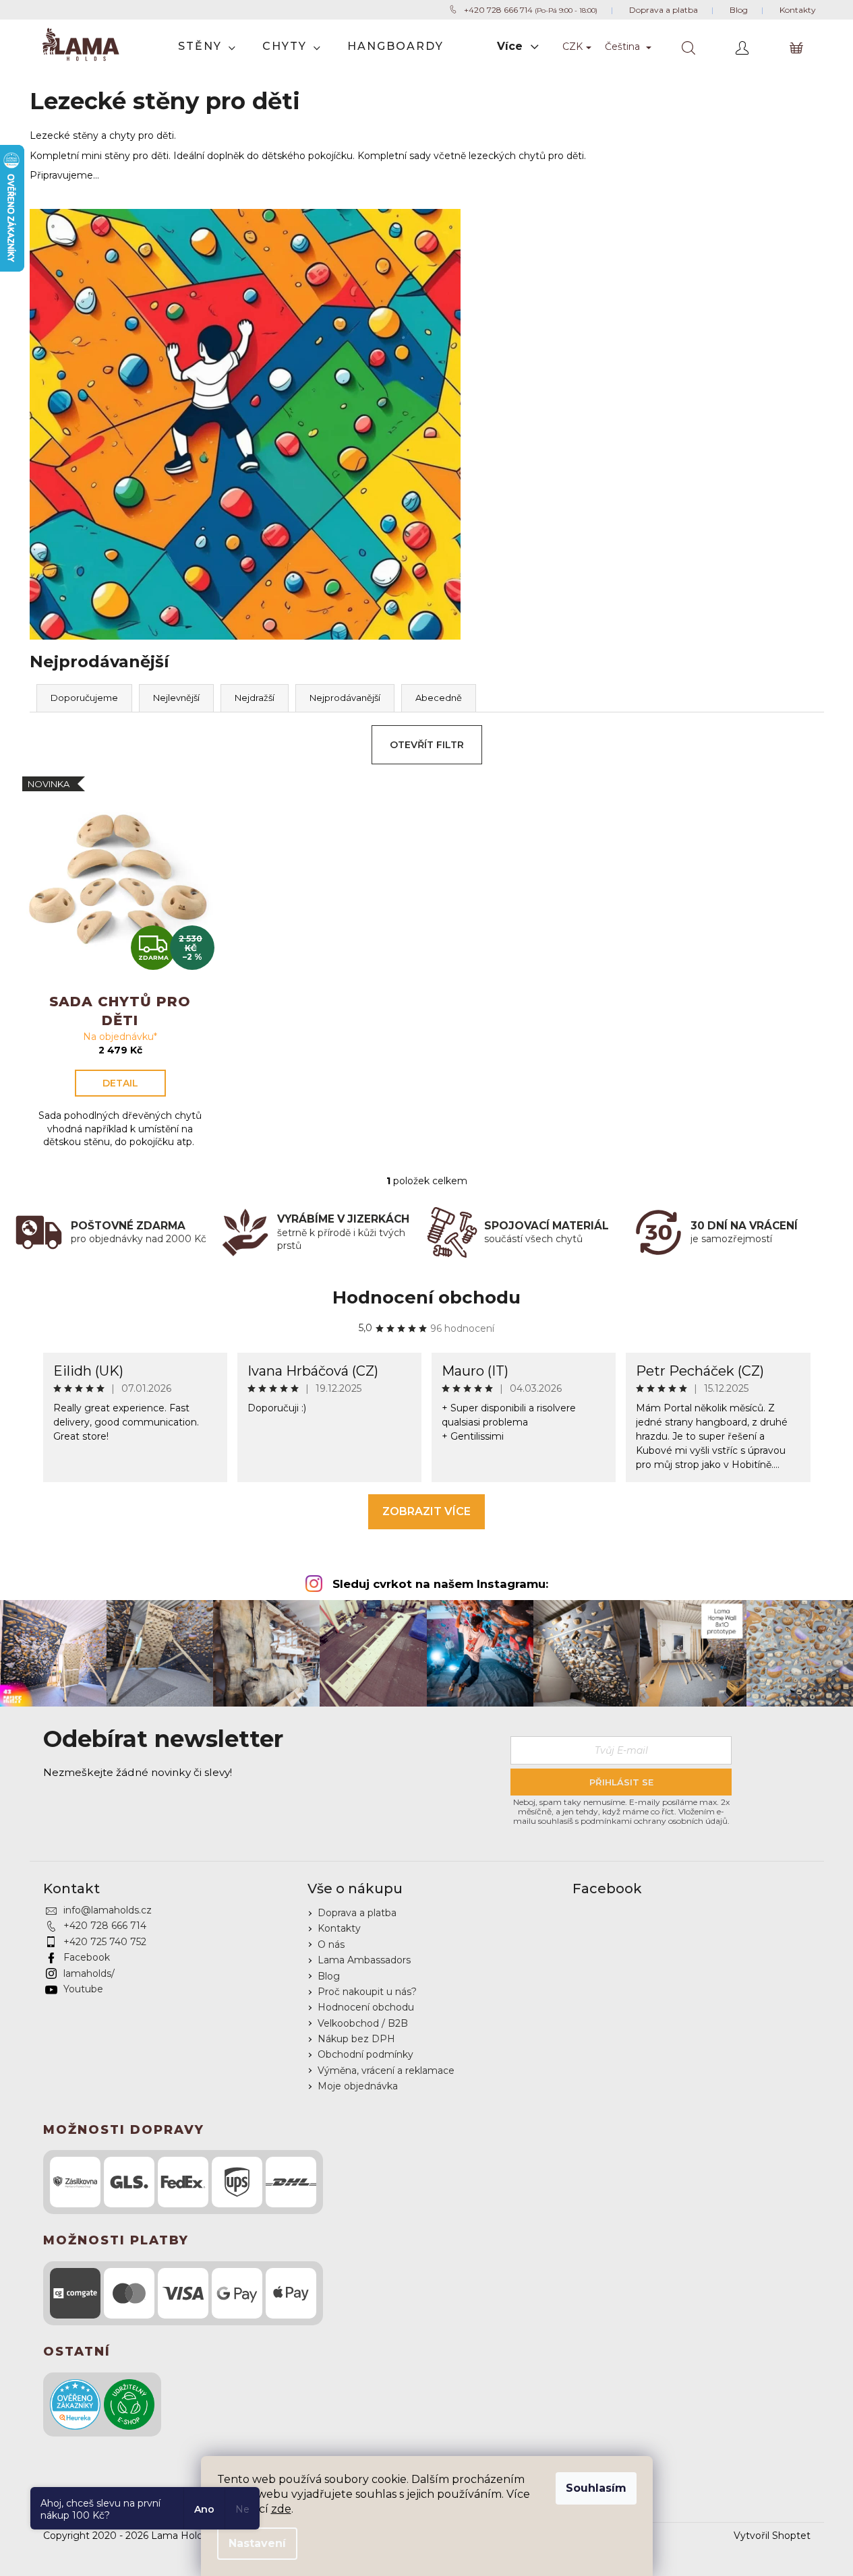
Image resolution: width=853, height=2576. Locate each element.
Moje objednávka (358, 2086)
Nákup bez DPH (356, 2039)
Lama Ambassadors (364, 1960)
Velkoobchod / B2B (363, 2023)
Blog (329, 1976)
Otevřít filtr (427, 745)
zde (281, 2509)
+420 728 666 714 (105, 1926)
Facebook (87, 1957)
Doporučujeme (84, 698)
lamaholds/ (89, 1973)
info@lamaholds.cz (108, 1910)
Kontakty (339, 1928)
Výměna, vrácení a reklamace (386, 2071)
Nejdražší (255, 698)
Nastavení (257, 2543)
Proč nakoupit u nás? (367, 1992)
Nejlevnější (176, 698)
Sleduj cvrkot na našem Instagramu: (440, 1584)
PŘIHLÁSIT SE (621, 1782)
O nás (331, 1944)
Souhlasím (596, 2488)
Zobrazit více (426, 1511)
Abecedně (439, 698)
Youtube (83, 1989)
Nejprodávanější (345, 698)
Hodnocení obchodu (426, 1297)
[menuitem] (207, 47)
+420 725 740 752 (105, 1942)
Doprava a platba (357, 1913)
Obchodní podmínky (365, 2054)
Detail (120, 1083)
